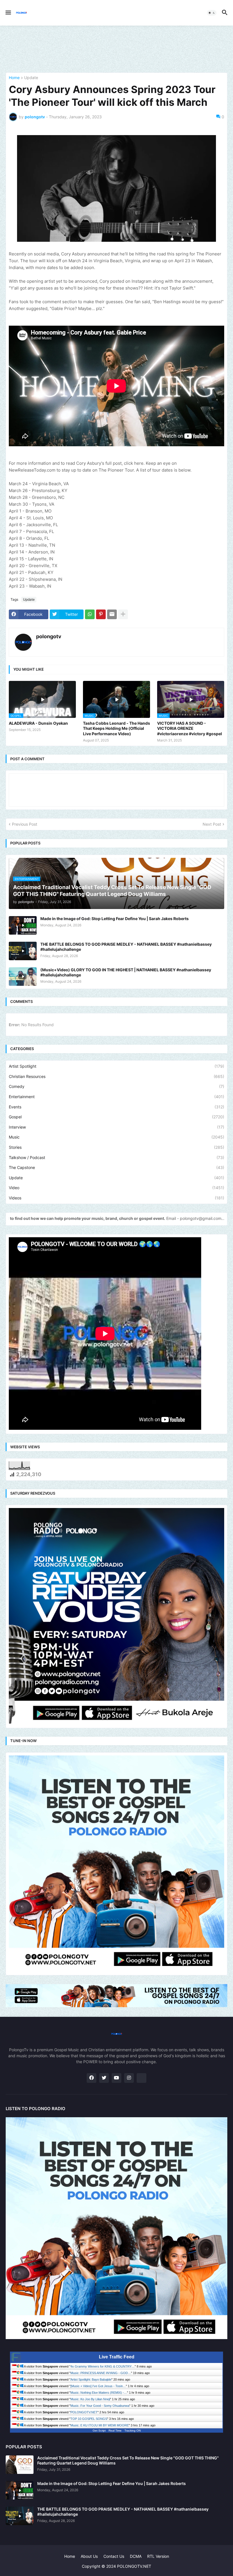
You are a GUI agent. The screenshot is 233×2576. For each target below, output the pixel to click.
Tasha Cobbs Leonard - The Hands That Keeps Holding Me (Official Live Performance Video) (116, 728)
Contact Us (114, 2556)
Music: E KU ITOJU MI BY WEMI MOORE (100, 2425)
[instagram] (129, 2078)
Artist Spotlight (116, 1066)
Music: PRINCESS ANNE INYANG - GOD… (101, 2373)
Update (31, 78)
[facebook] (91, 2078)
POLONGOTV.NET (84, 2412)
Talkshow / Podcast (116, 1157)
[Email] (112, 614)
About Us (89, 2556)
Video (116, 1188)
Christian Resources (116, 1076)
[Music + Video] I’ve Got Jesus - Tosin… (98, 2386)
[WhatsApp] (90, 614)
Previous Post (25, 824)
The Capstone (116, 1167)
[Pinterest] (101, 614)
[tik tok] (142, 2078)
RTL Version (158, 2556)
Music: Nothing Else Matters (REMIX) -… (99, 2393)
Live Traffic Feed (117, 2357)
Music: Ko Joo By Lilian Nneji (90, 2399)
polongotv (49, 636)
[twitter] (104, 2078)
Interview (116, 1127)
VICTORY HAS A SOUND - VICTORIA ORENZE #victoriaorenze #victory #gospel (190, 728)
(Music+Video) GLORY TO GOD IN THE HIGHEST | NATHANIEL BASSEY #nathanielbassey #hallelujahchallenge (126, 972)
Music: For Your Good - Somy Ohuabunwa (100, 2406)
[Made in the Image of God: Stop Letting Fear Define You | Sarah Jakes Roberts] (23, 925)
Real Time (115, 2431)
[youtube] (116, 2078)
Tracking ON (133, 2431)
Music (116, 1137)
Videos (116, 1198)
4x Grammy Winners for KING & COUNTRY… (103, 2366)
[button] (8, 13)
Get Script (99, 2431)
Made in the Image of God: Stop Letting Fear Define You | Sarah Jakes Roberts (115, 919)
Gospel (116, 1117)
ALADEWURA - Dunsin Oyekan (38, 723)
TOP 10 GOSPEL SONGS (89, 2419)
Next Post (212, 824)
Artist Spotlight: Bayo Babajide (91, 2379)
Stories (116, 1147)
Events (116, 1107)
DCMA (136, 2556)
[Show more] (123, 614)
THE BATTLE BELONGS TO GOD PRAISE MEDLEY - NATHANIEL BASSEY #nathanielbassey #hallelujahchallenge (126, 947)
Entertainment (116, 1097)
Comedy (116, 1086)
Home (14, 78)
